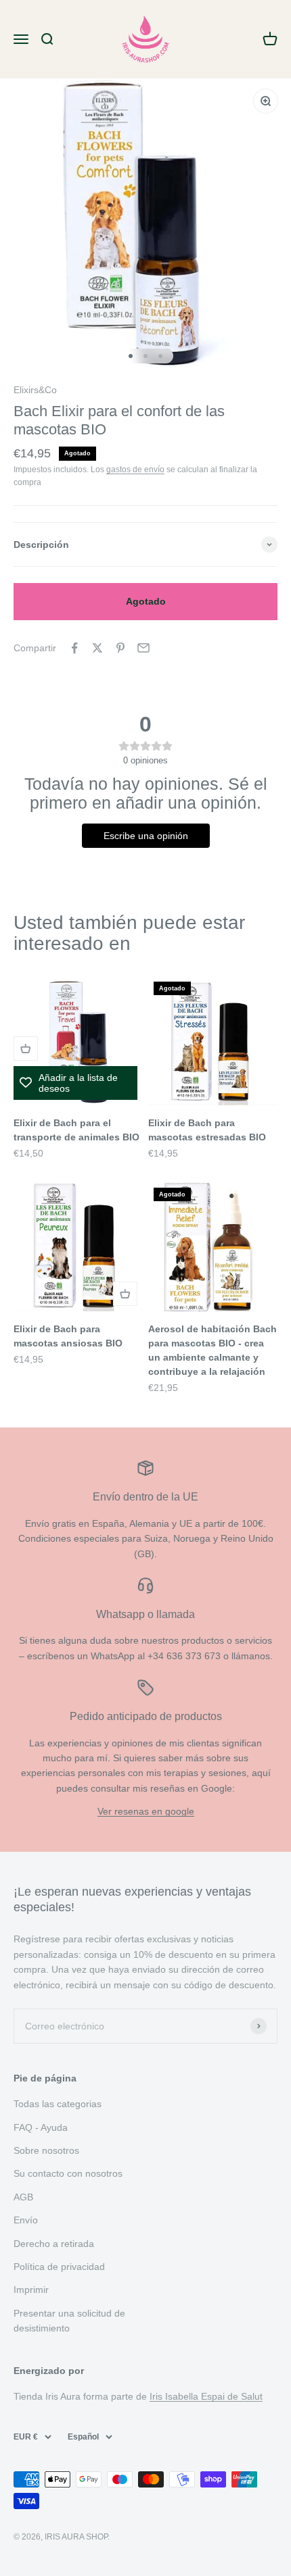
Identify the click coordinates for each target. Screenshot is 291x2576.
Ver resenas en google (146, 1811)
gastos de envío (135, 470)
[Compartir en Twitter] (97, 648)
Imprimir (31, 2290)
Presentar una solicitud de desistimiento (69, 2321)
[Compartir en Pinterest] (120, 648)
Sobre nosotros (46, 2150)
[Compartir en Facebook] (74, 648)
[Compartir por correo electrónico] (143, 648)
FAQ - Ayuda (41, 2127)
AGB (23, 2197)
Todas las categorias (58, 2104)
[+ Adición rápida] (26, 1049)
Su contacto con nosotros (68, 2173)
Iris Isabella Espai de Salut (206, 2396)
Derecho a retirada (54, 2244)
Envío (26, 2220)
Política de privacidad (59, 2267)
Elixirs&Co (35, 390)
